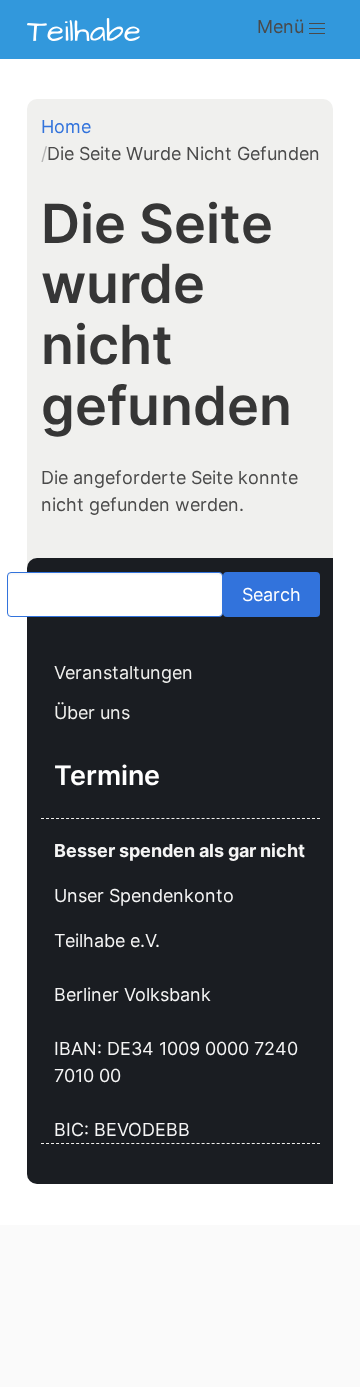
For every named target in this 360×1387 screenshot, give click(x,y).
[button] (317, 29)
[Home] (84, 29)
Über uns (92, 712)
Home (66, 126)
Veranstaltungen (123, 672)
